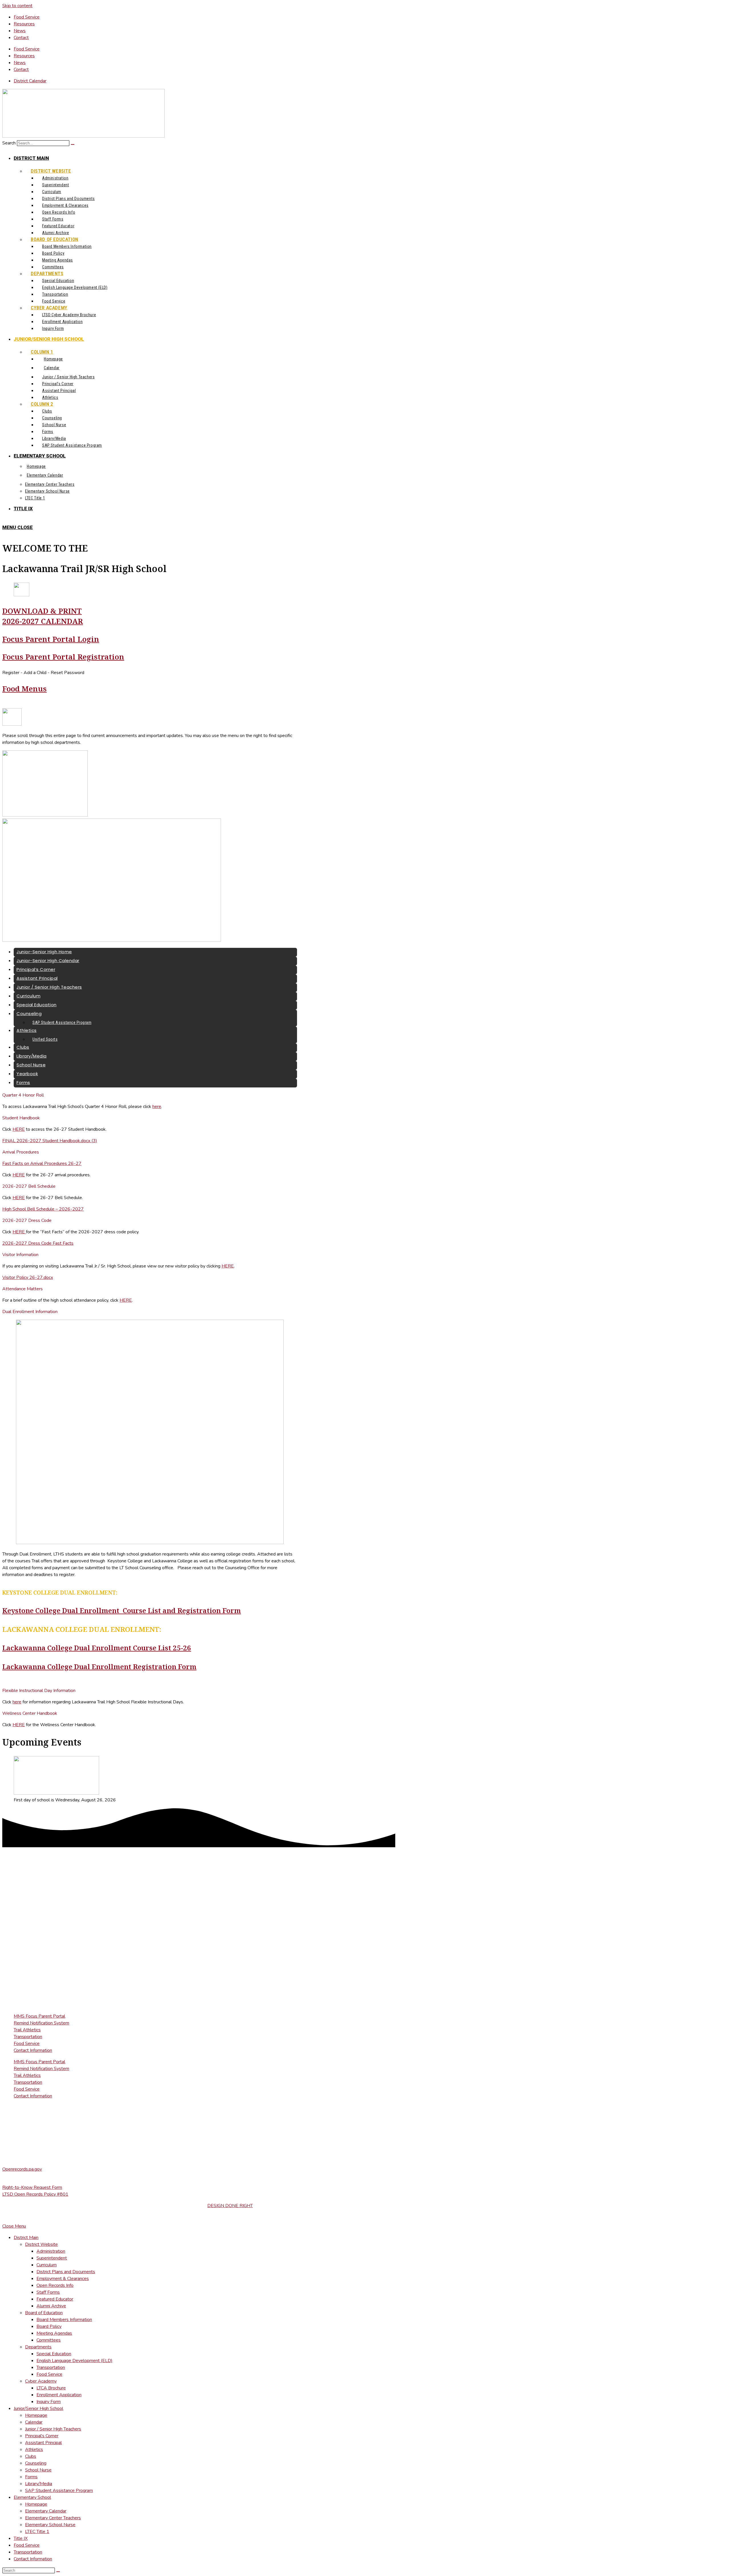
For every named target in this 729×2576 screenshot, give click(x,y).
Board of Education (44, 2313)
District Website (41, 2244)
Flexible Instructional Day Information (39, 1691)
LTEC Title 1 (37, 2532)
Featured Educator (55, 2299)
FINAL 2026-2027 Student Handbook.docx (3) (50, 1141)
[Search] (73, 144)
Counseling (36, 2463)
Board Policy (49, 2326)
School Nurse (38, 2470)
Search (9, 143)
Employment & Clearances (63, 2279)
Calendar (34, 2422)
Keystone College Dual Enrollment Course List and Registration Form (122, 1610)
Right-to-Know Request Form (32, 2187)
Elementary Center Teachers (53, 2518)
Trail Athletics (27, 2030)
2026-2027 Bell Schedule (29, 1186)
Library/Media (39, 2484)
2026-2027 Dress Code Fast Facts (38, 1243)
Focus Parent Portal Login (51, 639)
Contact (21, 38)
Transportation (28, 2037)
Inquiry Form (49, 2402)
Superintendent (52, 2258)
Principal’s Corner (42, 2436)
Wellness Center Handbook (30, 1713)
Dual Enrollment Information (30, 1312)
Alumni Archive (51, 2306)
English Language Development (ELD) (74, 2361)
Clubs (31, 2456)
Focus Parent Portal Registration (63, 657)
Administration (51, 2251)
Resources (24, 24)
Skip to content (17, 6)
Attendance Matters (22, 1289)
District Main (26, 2238)
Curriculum (47, 2265)
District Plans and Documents (66, 2272)
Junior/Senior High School (38, 2408)
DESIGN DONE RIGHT (230, 2206)
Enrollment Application (59, 2395)
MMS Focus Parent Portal (39, 2016)
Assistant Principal (43, 2443)
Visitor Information (20, 1255)
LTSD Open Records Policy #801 (35, 2194)
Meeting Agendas (54, 2333)
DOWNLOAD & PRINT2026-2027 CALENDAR (43, 616)
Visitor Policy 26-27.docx (28, 1277)
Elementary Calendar (46, 2511)
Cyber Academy (41, 2381)
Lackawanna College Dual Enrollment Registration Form (99, 1666)
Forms (31, 2477)
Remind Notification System (41, 2023)
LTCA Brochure (51, 2388)
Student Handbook (21, 1118)
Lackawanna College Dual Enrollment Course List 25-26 (97, 1648)
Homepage (36, 2415)
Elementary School (32, 2497)
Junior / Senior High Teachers (53, 2429)
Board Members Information (64, 2320)
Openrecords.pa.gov (22, 2169)
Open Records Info (55, 2285)
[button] (150, 1095)
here (157, 1107)
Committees (49, 2340)
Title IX (21, 2538)
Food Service (27, 17)
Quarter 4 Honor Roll (23, 1095)
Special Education (54, 2354)
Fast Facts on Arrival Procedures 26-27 (42, 1164)
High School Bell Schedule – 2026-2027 (43, 1209)
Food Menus (24, 689)
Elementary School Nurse (50, 2525)
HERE (19, 1129)
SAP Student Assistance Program (59, 2491)
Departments (38, 2347)
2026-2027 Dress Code (27, 1220)
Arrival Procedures (21, 1152)
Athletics (34, 2450)
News (20, 31)
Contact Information (33, 2050)
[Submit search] (58, 2572)
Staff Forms (48, 2292)
